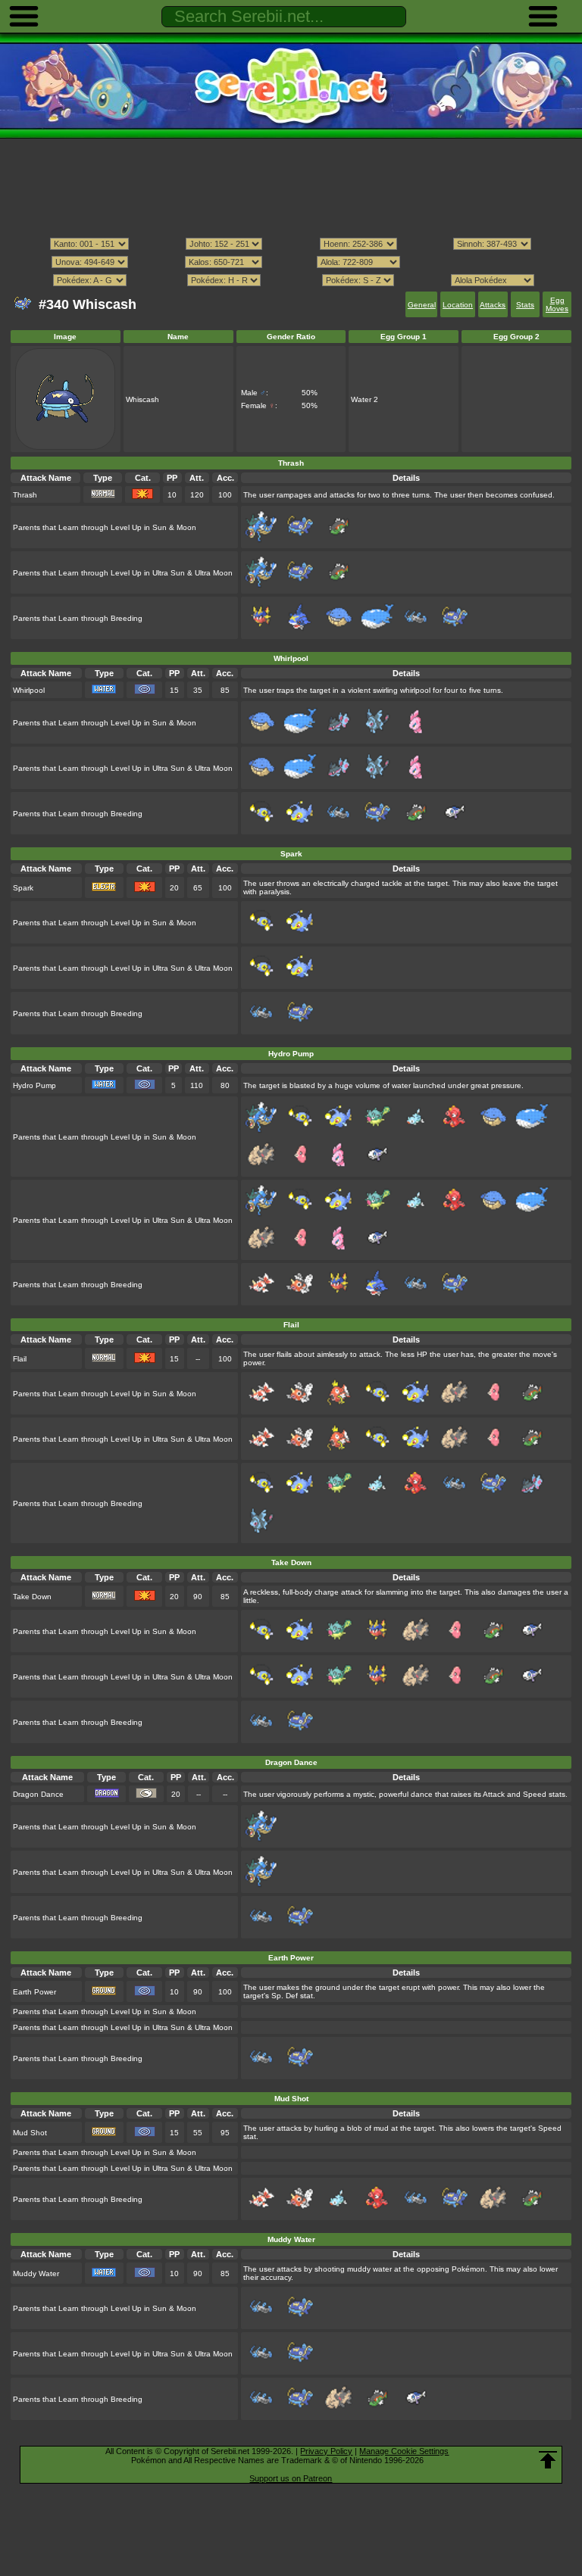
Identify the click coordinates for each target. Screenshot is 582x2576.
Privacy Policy (326, 2451)
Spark (23, 888)
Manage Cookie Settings (404, 2451)
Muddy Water (36, 2273)
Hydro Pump (34, 1085)
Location (458, 305)
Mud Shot (30, 2133)
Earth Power (34, 1992)
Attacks (493, 305)
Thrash (25, 495)
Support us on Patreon (291, 2478)
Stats (525, 305)
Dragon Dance (38, 1794)
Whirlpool (29, 690)
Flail (20, 1359)
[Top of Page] (548, 2460)
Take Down (32, 1597)
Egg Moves (557, 304)
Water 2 (365, 399)
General (422, 305)
